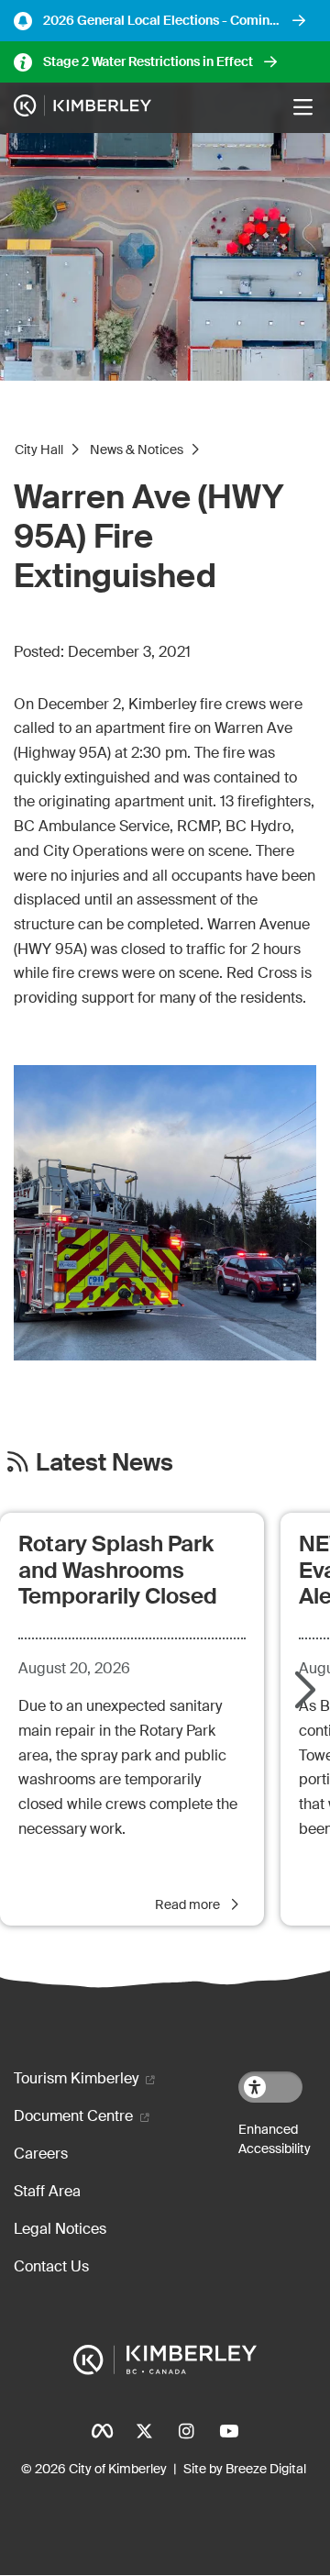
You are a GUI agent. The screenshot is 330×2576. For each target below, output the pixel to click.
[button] (302, 1692)
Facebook (102, 2431)
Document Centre (73, 2116)
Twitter (144, 2431)
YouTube (228, 2431)
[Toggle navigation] (302, 107)
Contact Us (51, 2266)
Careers (41, 2154)
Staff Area (47, 2191)
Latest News (104, 1463)
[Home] (82, 108)
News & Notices (137, 450)
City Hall (39, 450)
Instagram (186, 2431)
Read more (189, 1904)
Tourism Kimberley (76, 2078)
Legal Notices (60, 2229)
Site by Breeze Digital (245, 2469)
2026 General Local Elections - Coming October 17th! (160, 21)
